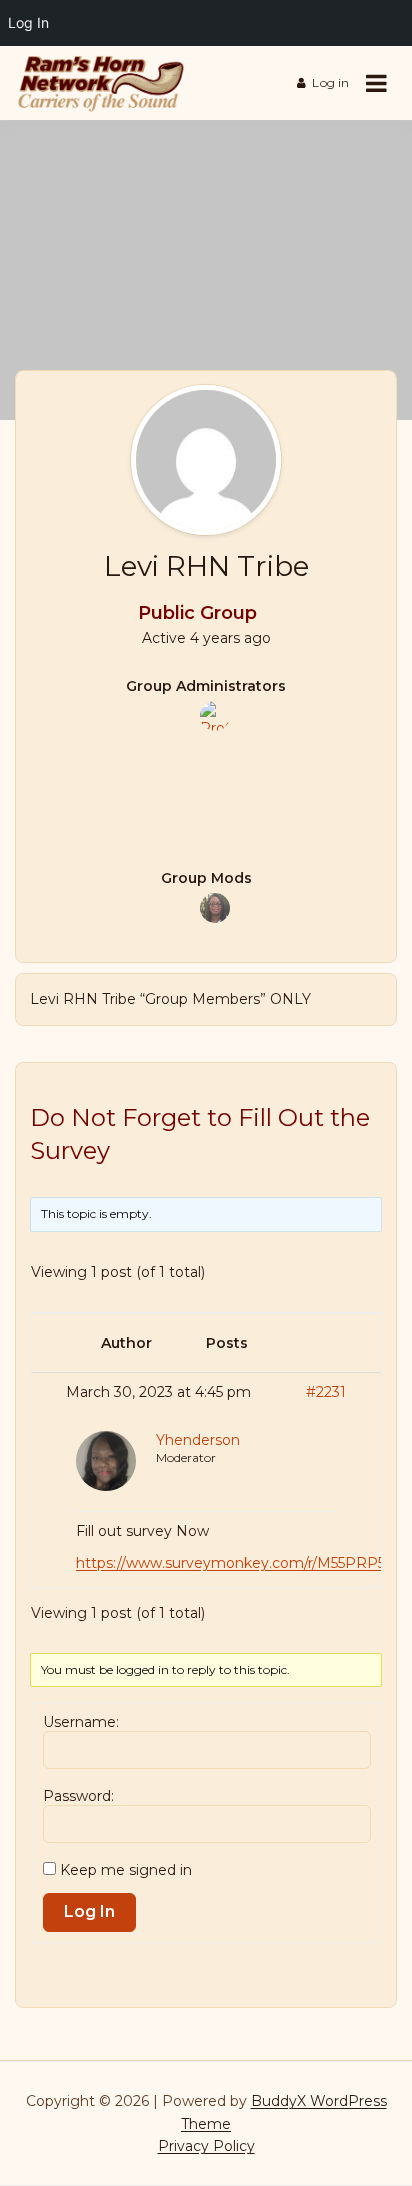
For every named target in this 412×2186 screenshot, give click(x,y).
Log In (89, 1911)
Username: (81, 1722)
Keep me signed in (126, 1870)
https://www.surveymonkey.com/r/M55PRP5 (230, 1563)
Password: (78, 1796)
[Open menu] (376, 83)
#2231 (326, 1392)
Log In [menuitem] (28, 22)
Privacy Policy (206, 2146)
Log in (330, 82)
